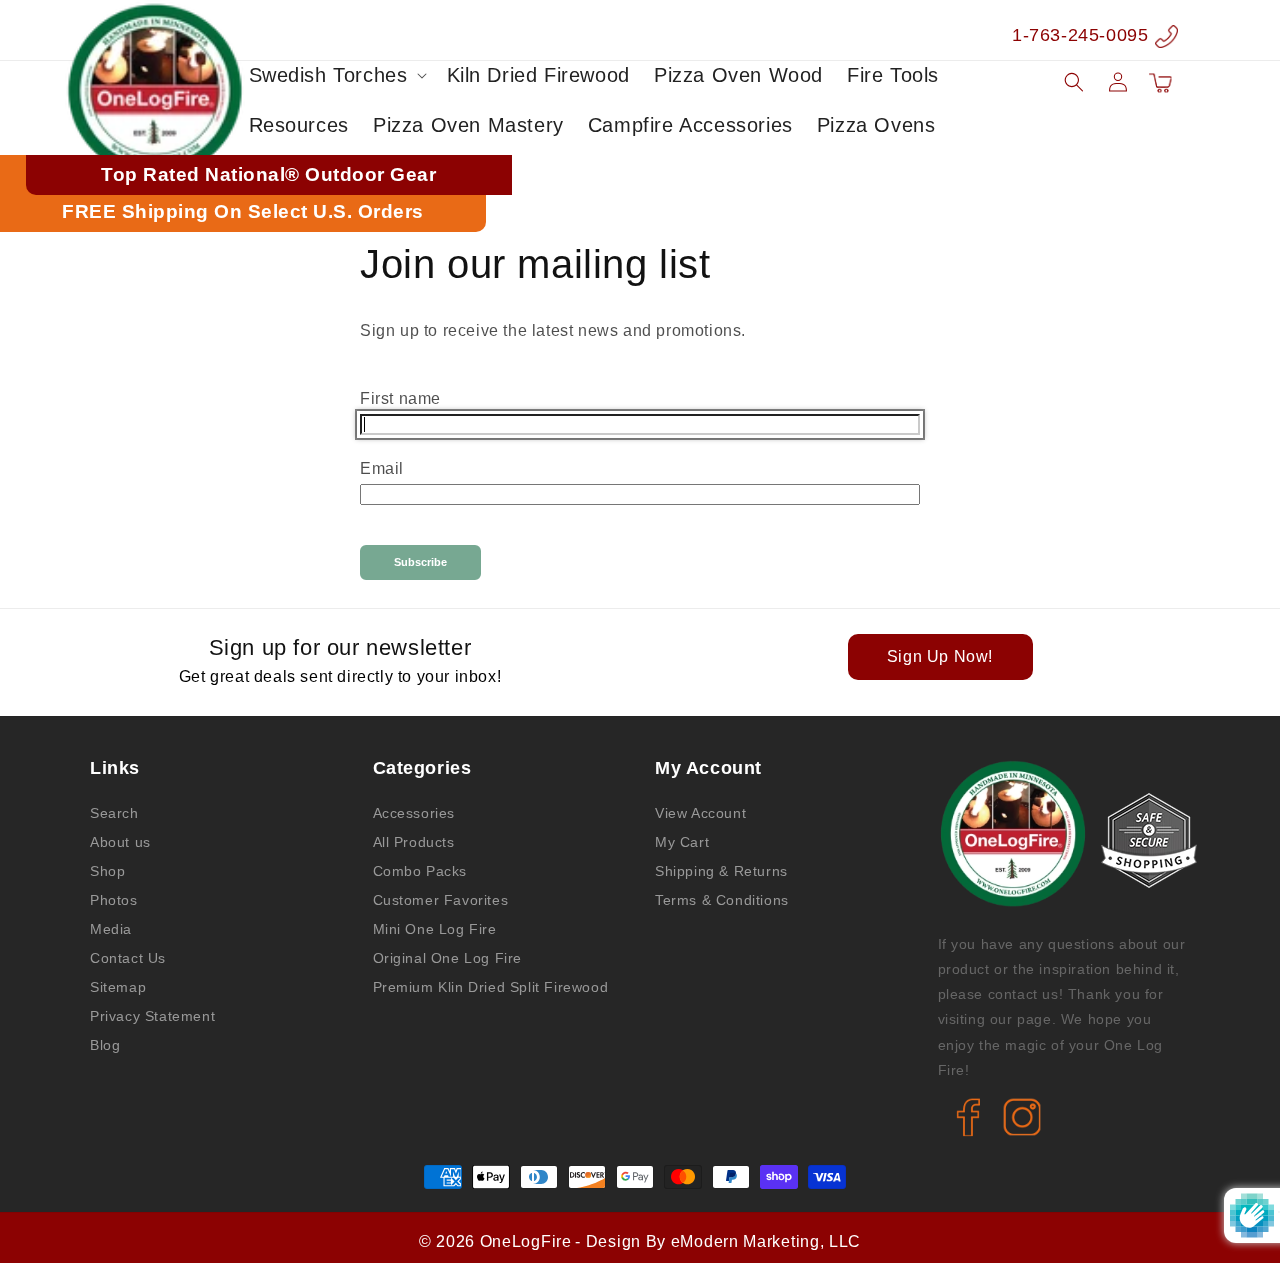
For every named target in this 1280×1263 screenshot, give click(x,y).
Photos (114, 900)
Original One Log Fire (448, 958)
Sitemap (118, 987)
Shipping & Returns (721, 871)
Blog (105, 1045)
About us (120, 842)
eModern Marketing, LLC (766, 1241)
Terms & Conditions (722, 900)
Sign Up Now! (940, 656)
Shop (107, 871)
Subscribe (420, 562)
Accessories (414, 813)
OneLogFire (526, 1241)
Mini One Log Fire (435, 929)
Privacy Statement (152, 1016)
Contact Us (128, 958)
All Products (414, 842)
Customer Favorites (441, 900)
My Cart (682, 842)
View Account (700, 813)
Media (111, 929)
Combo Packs (420, 871)
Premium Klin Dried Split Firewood (491, 987)
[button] (336, 75)
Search (114, 813)
